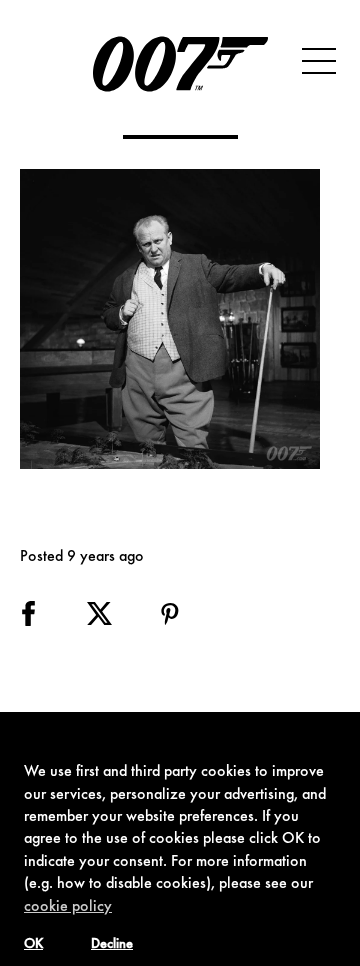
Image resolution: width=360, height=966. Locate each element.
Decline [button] (112, 945)
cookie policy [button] (68, 907)
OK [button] (33, 945)
